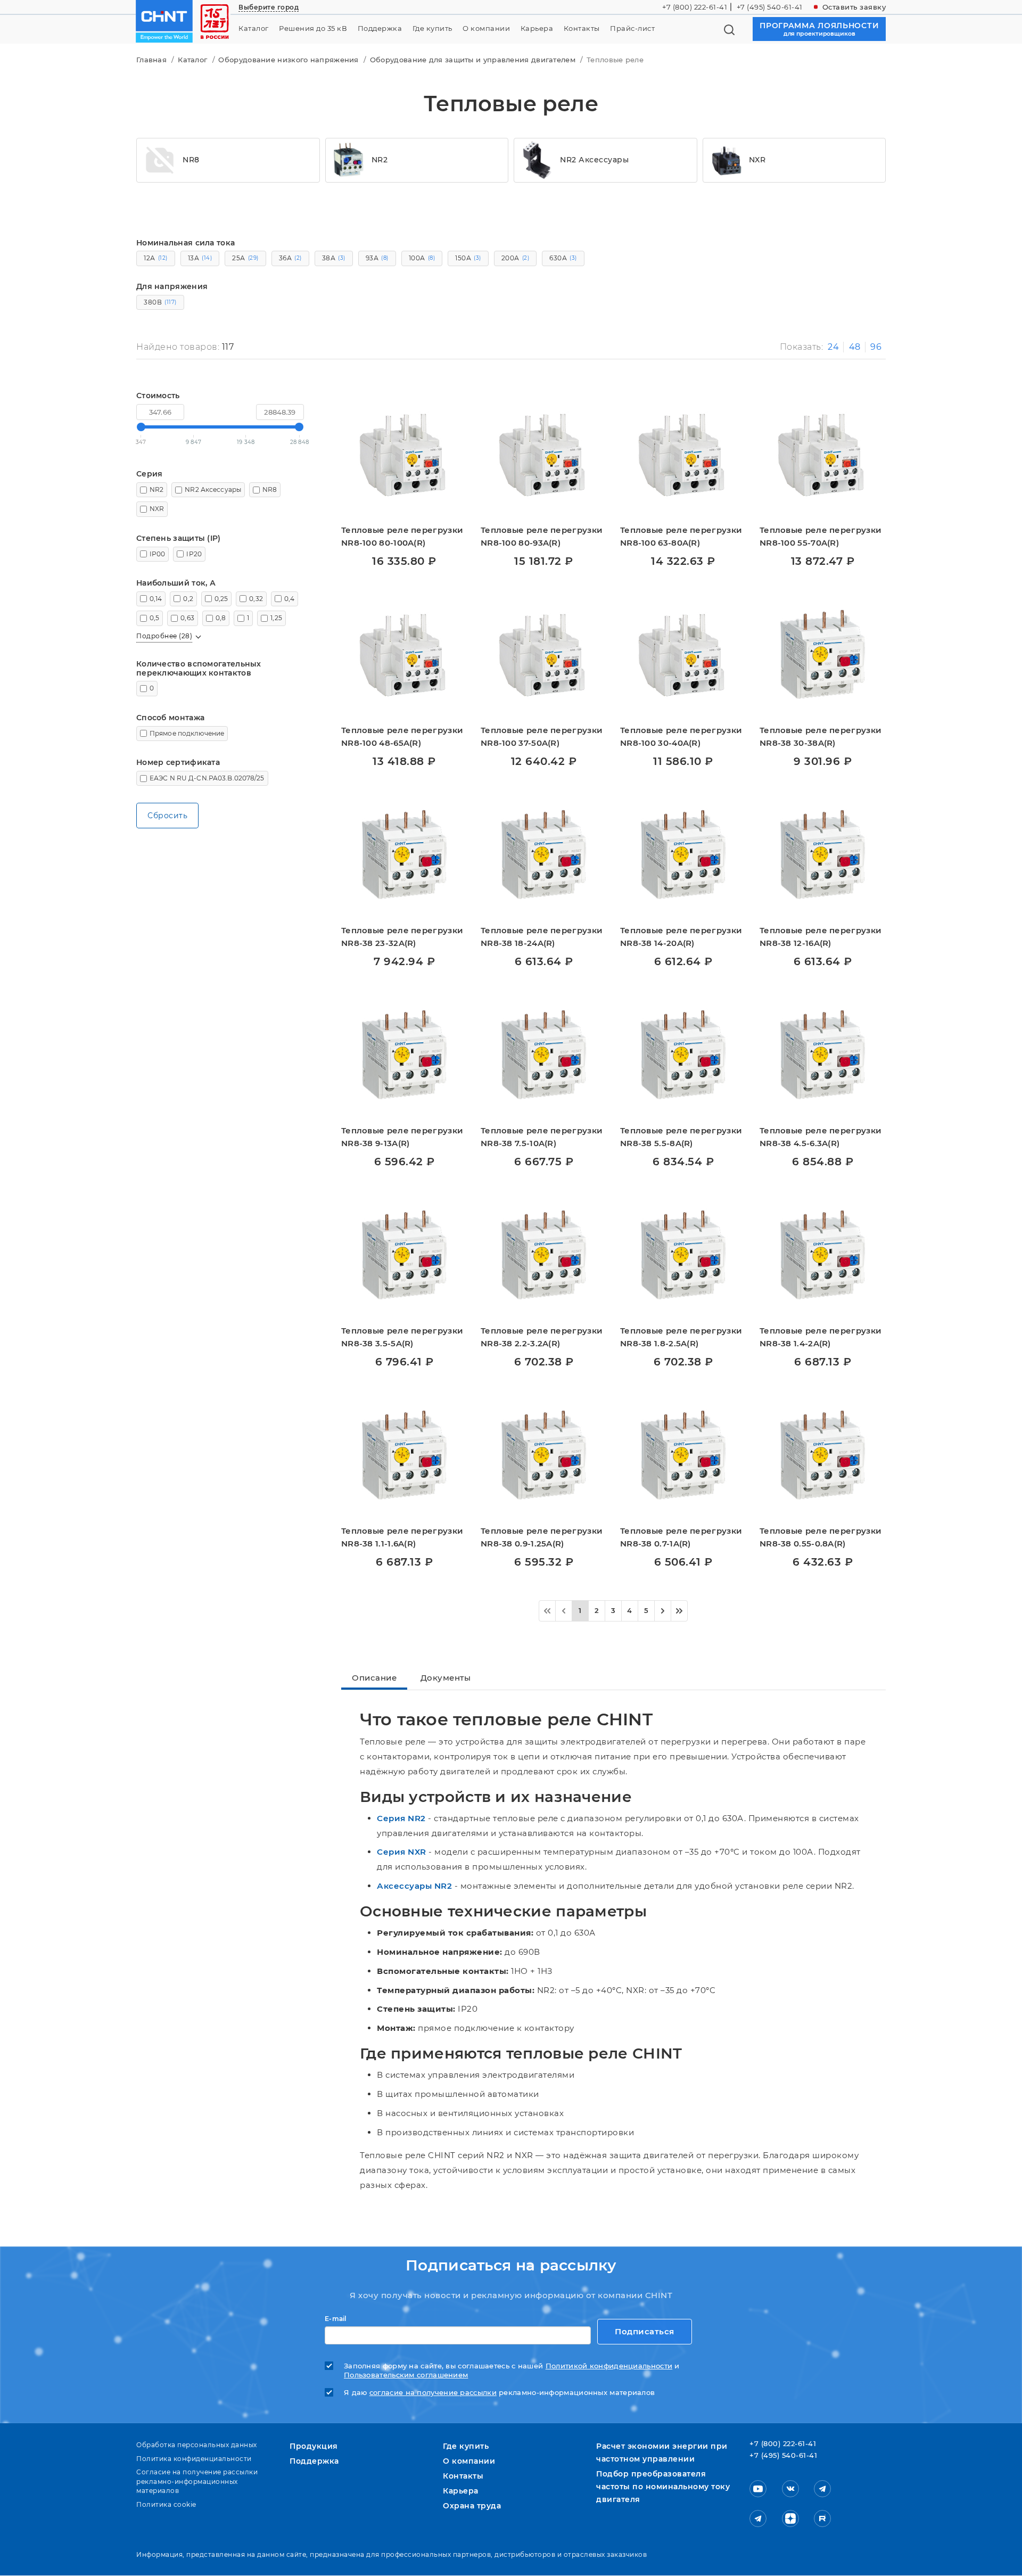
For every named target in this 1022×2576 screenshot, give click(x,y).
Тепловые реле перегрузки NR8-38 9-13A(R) (402, 1137)
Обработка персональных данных (197, 2445)
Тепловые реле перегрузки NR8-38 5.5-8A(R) (681, 1137)
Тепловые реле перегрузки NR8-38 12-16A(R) (821, 937)
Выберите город (269, 7)
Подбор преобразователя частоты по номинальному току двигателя (663, 2487)
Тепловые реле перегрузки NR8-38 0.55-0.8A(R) (821, 1537)
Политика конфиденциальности (194, 2459)
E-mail (336, 2319)
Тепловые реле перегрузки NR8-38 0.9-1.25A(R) (542, 1537)
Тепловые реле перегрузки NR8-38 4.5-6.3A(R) (821, 1137)
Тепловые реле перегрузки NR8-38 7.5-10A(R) (542, 1137)
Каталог (254, 28)
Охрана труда (472, 2506)
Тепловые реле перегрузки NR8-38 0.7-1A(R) (681, 1537)
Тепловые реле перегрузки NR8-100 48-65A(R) (402, 736)
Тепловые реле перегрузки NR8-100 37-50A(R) (542, 736)
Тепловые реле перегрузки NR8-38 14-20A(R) (681, 937)
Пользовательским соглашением (406, 2375)
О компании (486, 28)
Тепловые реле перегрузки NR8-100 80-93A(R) (542, 536)
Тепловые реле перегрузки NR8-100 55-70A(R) (821, 536)
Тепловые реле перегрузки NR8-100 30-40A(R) (681, 736)
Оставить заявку (854, 7)
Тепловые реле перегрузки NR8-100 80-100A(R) (402, 536)
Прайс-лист (632, 28)
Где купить (432, 28)
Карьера (537, 28)
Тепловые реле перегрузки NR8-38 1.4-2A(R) (821, 1337)
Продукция (314, 2446)
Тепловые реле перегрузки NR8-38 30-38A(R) (821, 736)
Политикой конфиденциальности (609, 2366)
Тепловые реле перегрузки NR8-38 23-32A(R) (402, 937)
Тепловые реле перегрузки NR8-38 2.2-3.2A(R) (542, 1337)
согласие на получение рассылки (433, 2393)
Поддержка (380, 28)
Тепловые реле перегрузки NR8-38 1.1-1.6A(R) (402, 1537)
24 (833, 347)
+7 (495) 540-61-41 (770, 7)
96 (876, 347)
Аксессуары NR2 (414, 1886)
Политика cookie (166, 2504)
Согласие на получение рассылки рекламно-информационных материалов (197, 2481)
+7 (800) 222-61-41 (695, 7)
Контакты (582, 28)
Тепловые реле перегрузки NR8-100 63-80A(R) (681, 536)
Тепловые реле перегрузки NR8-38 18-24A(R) (542, 937)
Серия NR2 (401, 1818)
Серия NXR (402, 1852)
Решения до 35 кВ (313, 28)
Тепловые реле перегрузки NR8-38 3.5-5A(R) (402, 1337)
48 (855, 347)
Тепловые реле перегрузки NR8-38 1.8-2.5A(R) (681, 1337)
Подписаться (645, 2331)
